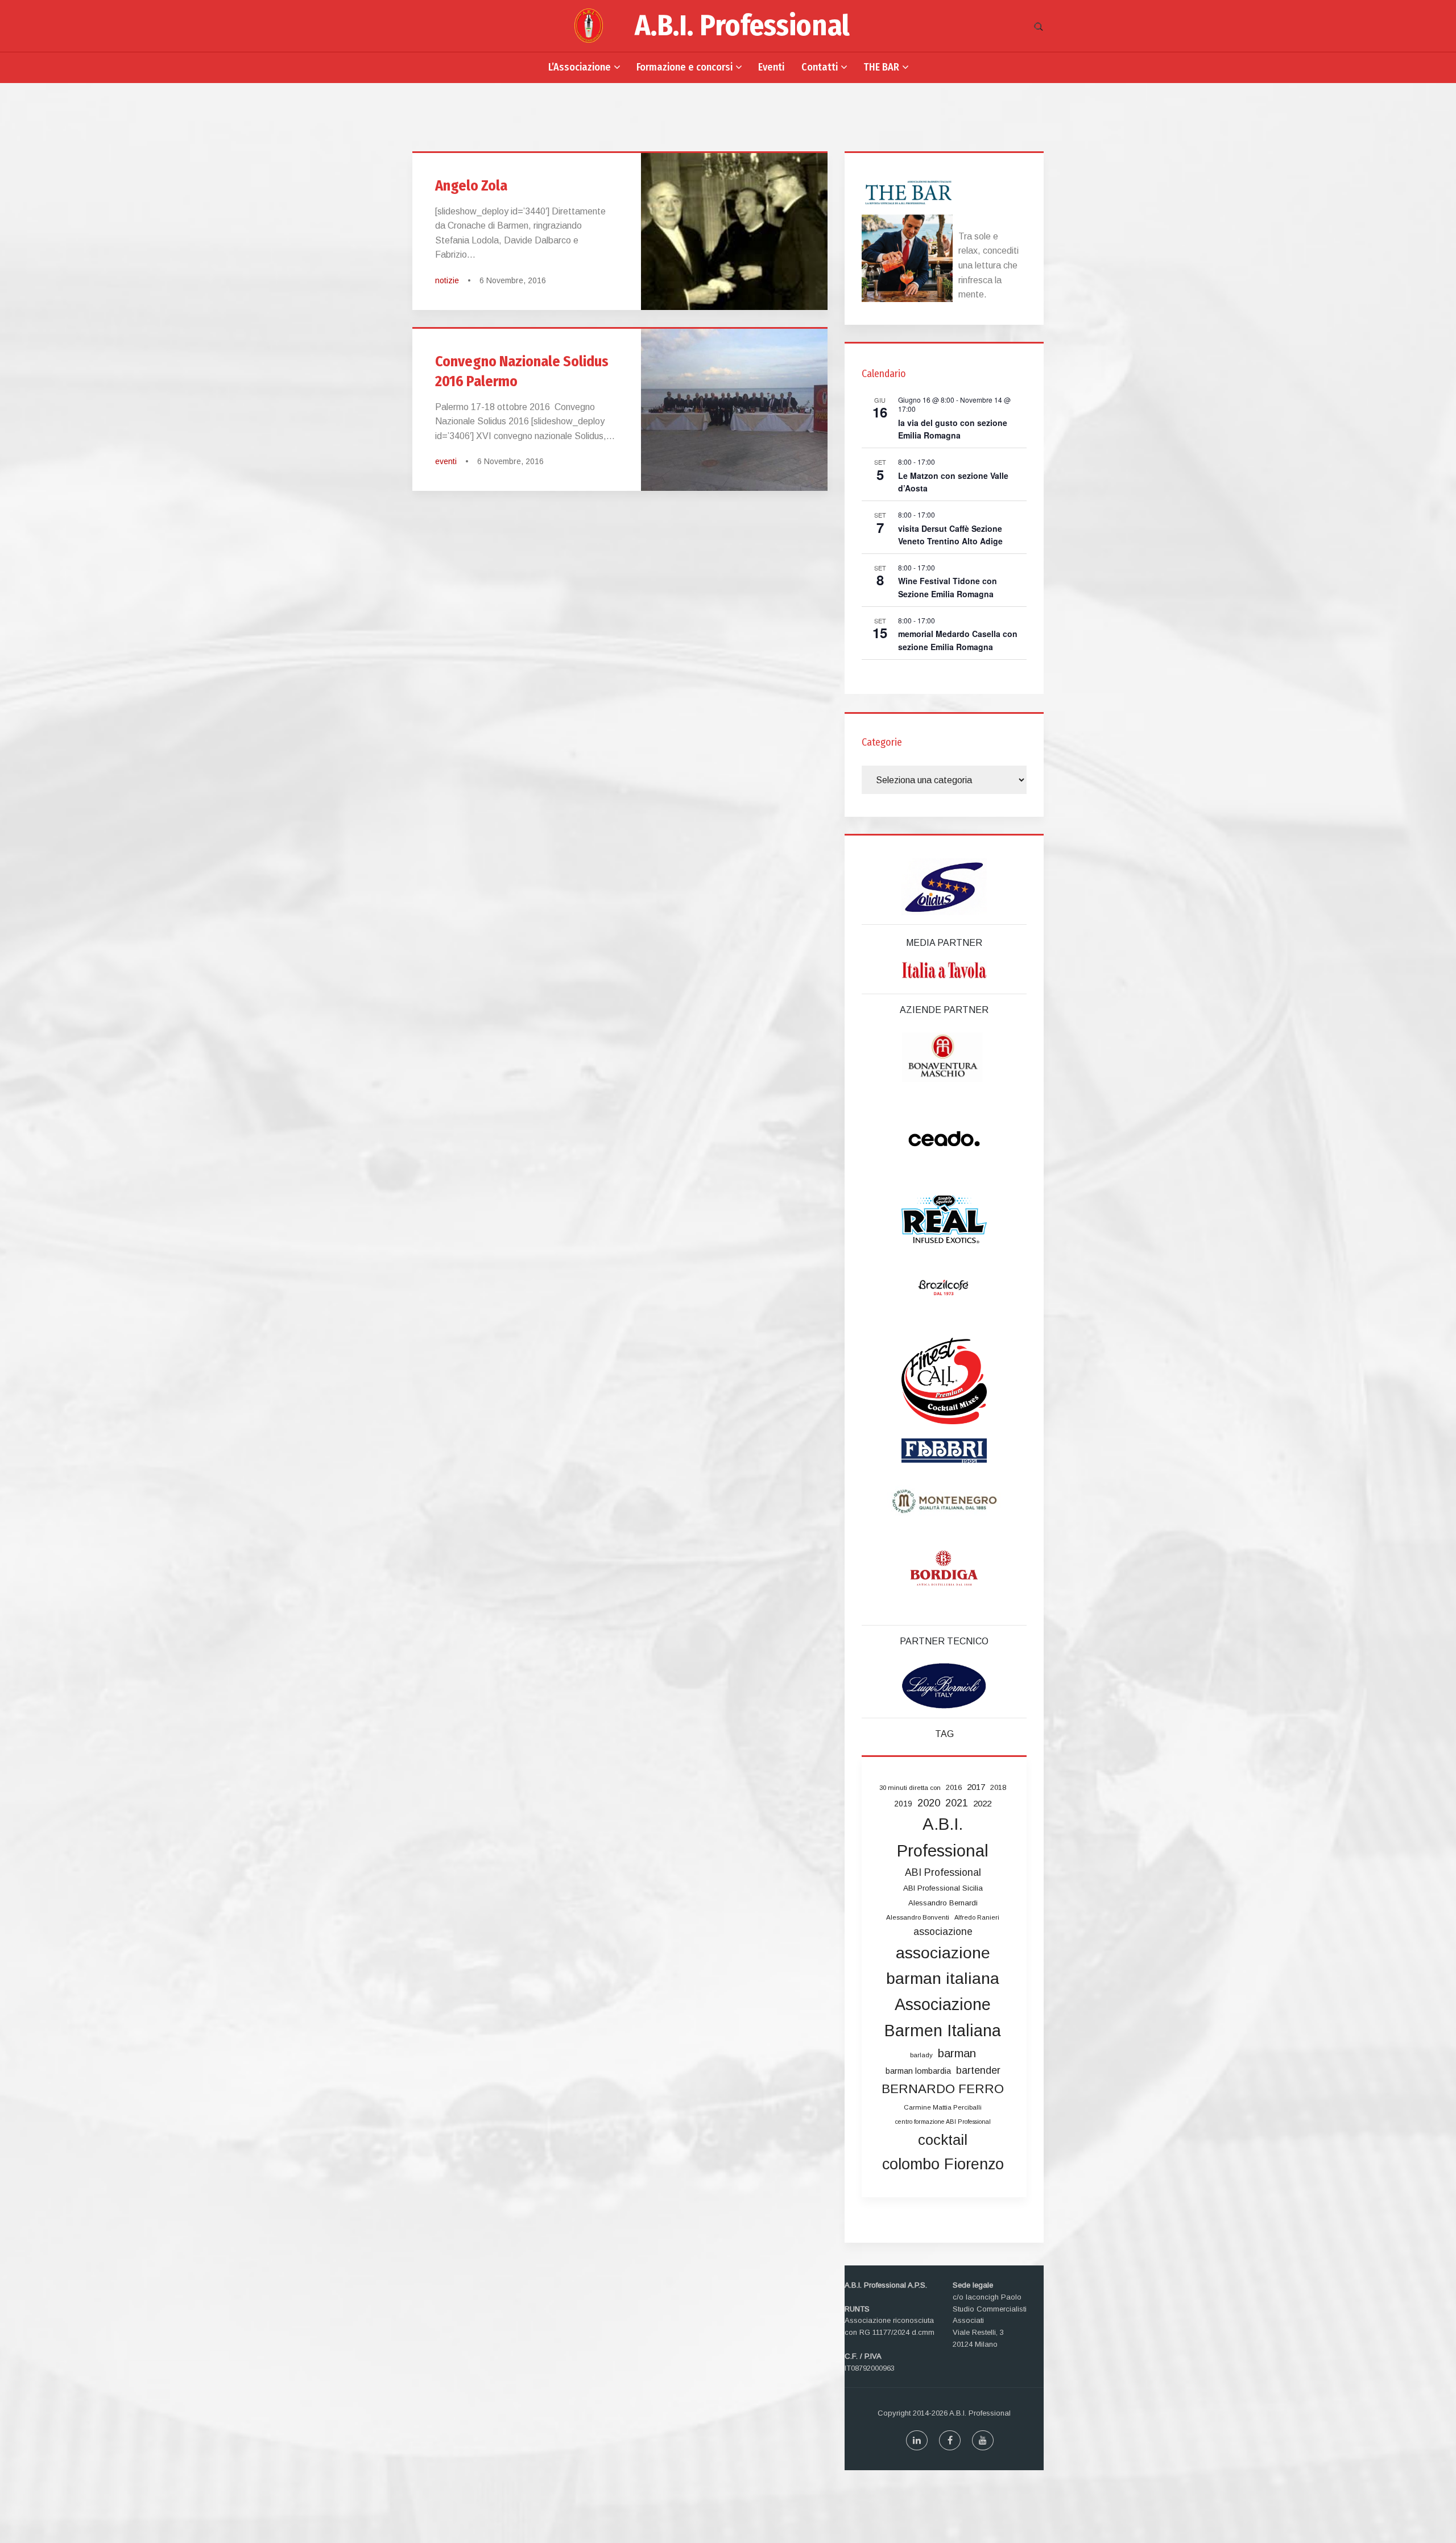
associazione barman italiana (943, 1966)
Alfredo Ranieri (977, 1917)
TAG (944, 1734)
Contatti (820, 67)
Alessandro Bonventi (918, 1917)
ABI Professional (943, 1872)
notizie (447, 280)
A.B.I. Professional (742, 26)
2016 (954, 1787)
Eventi (771, 67)
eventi (446, 461)
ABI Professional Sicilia (943, 1888)
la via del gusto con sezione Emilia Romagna (953, 429)
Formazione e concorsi (684, 67)
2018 (998, 1787)
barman (957, 2053)
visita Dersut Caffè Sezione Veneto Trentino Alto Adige (950, 535)
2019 (903, 1804)
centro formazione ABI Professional (943, 2122)
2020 (929, 1803)
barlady (921, 2055)
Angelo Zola (471, 186)
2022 (982, 1803)
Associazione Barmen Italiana (943, 2017)
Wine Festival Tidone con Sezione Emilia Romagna (948, 587)
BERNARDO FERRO (943, 2089)
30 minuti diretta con (910, 1788)
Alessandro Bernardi (943, 1903)
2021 (957, 1803)
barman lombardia (918, 2071)
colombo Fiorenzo (943, 2164)
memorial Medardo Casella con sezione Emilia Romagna (958, 640)
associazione (943, 1932)
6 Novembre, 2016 (513, 280)
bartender (978, 2070)
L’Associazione (580, 67)
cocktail (943, 2140)
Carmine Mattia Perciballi (943, 2107)
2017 (976, 1787)
